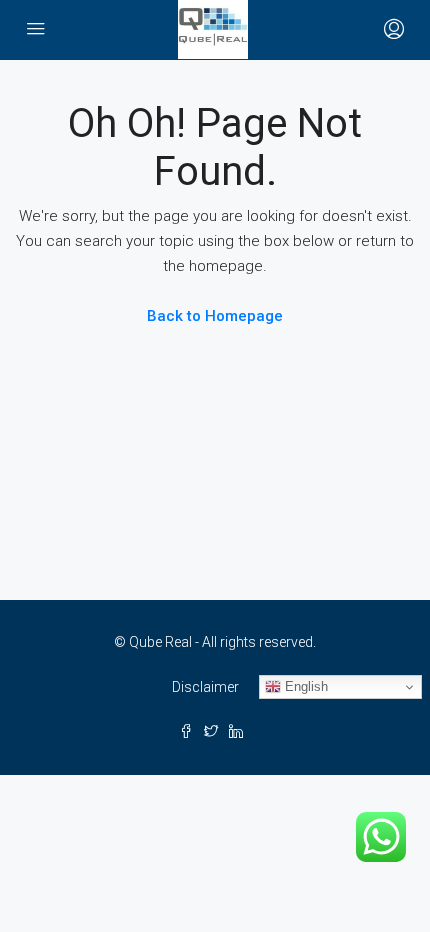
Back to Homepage (215, 316)
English (304, 686)
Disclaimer (205, 687)
